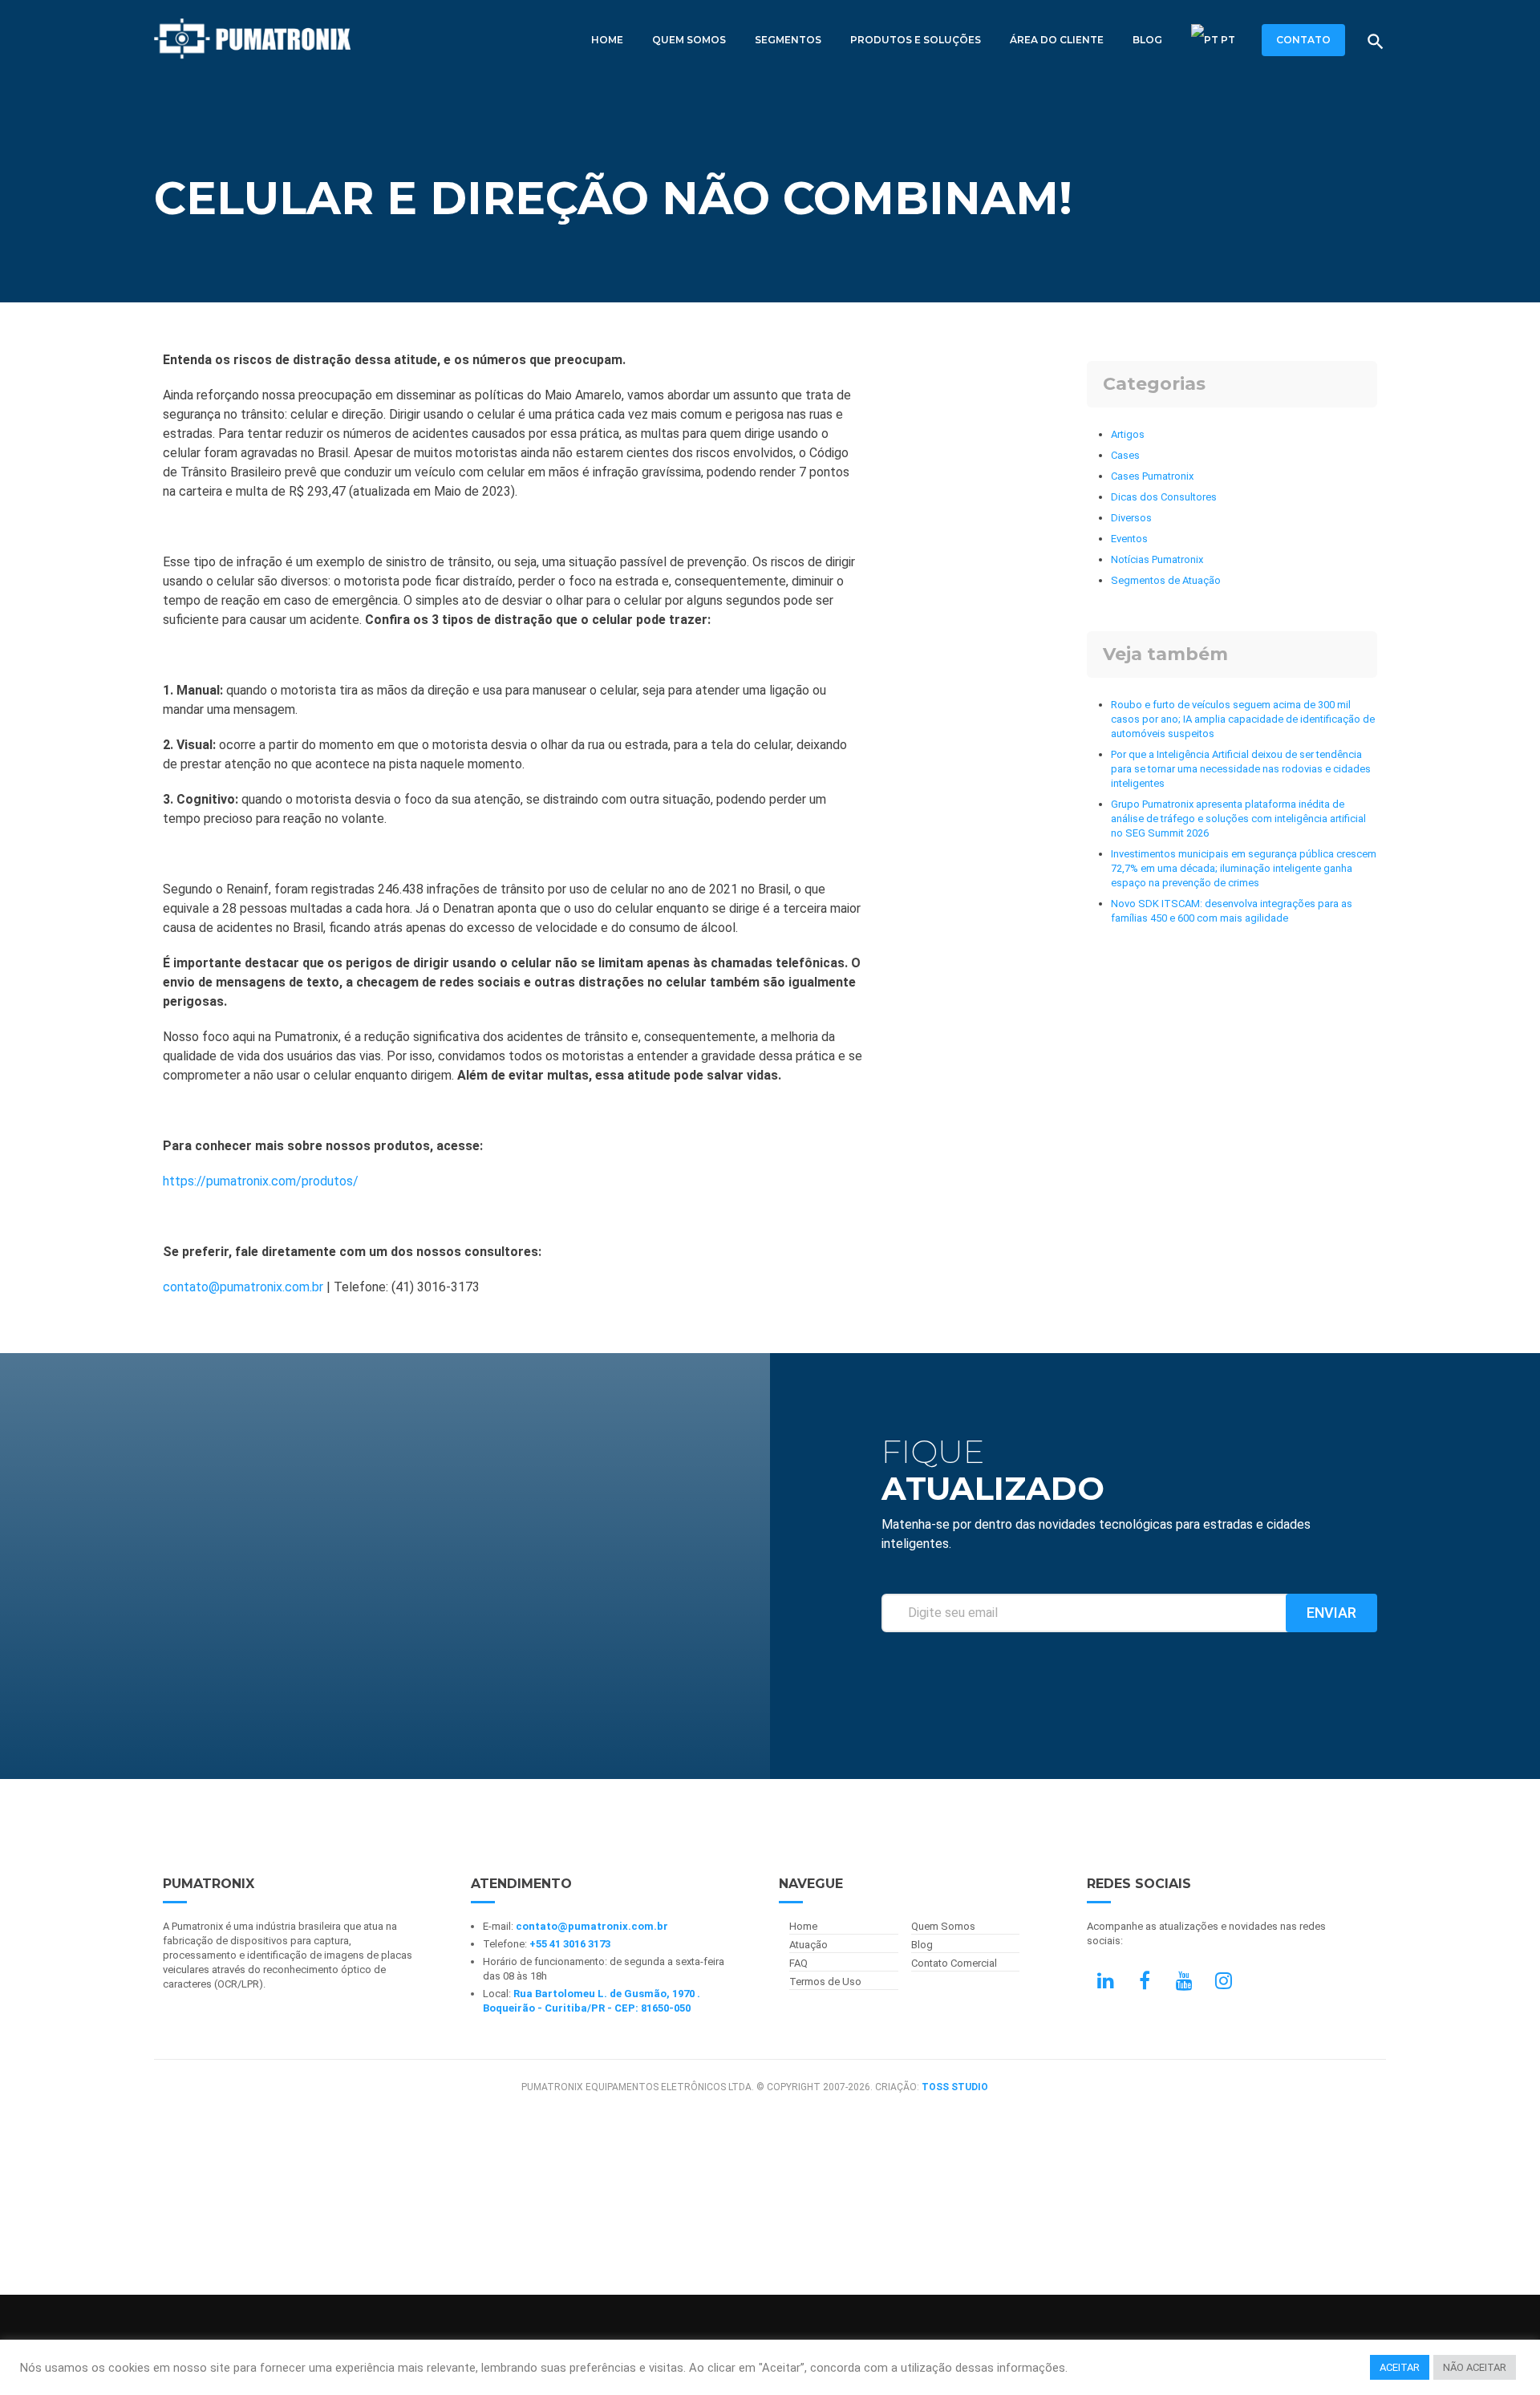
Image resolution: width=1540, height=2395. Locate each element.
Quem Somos (689, 40)
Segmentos (788, 40)
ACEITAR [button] (1400, 2367)
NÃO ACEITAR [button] (1475, 2367)
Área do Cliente (1057, 40)
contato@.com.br (243, 1287)
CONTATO (1303, 40)
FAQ (798, 1963)
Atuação (808, 1945)
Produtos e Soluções (916, 40)
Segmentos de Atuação (1166, 580)
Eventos (1129, 539)
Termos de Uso (825, 1982)
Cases (1125, 455)
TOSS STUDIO (955, 2087)
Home (607, 40)
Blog (1147, 40)
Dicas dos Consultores (1164, 497)
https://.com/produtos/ (261, 1181)
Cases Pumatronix (1152, 476)
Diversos (1131, 518)
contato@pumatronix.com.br (592, 1926)
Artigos (1128, 434)
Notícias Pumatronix (1157, 559)
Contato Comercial (954, 1963)
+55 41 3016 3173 (570, 1944)
